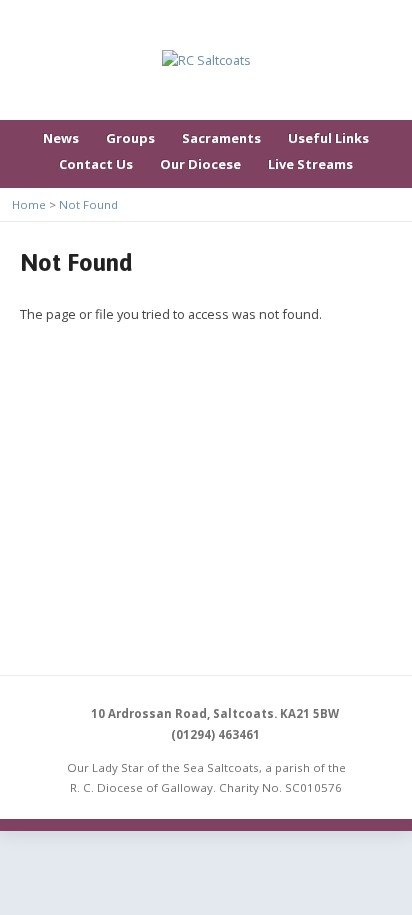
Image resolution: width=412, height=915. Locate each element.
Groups (130, 138)
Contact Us (96, 164)
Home (29, 204)
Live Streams (310, 164)
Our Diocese (200, 164)
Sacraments (221, 138)
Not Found (88, 204)
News (61, 138)
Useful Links (328, 138)
